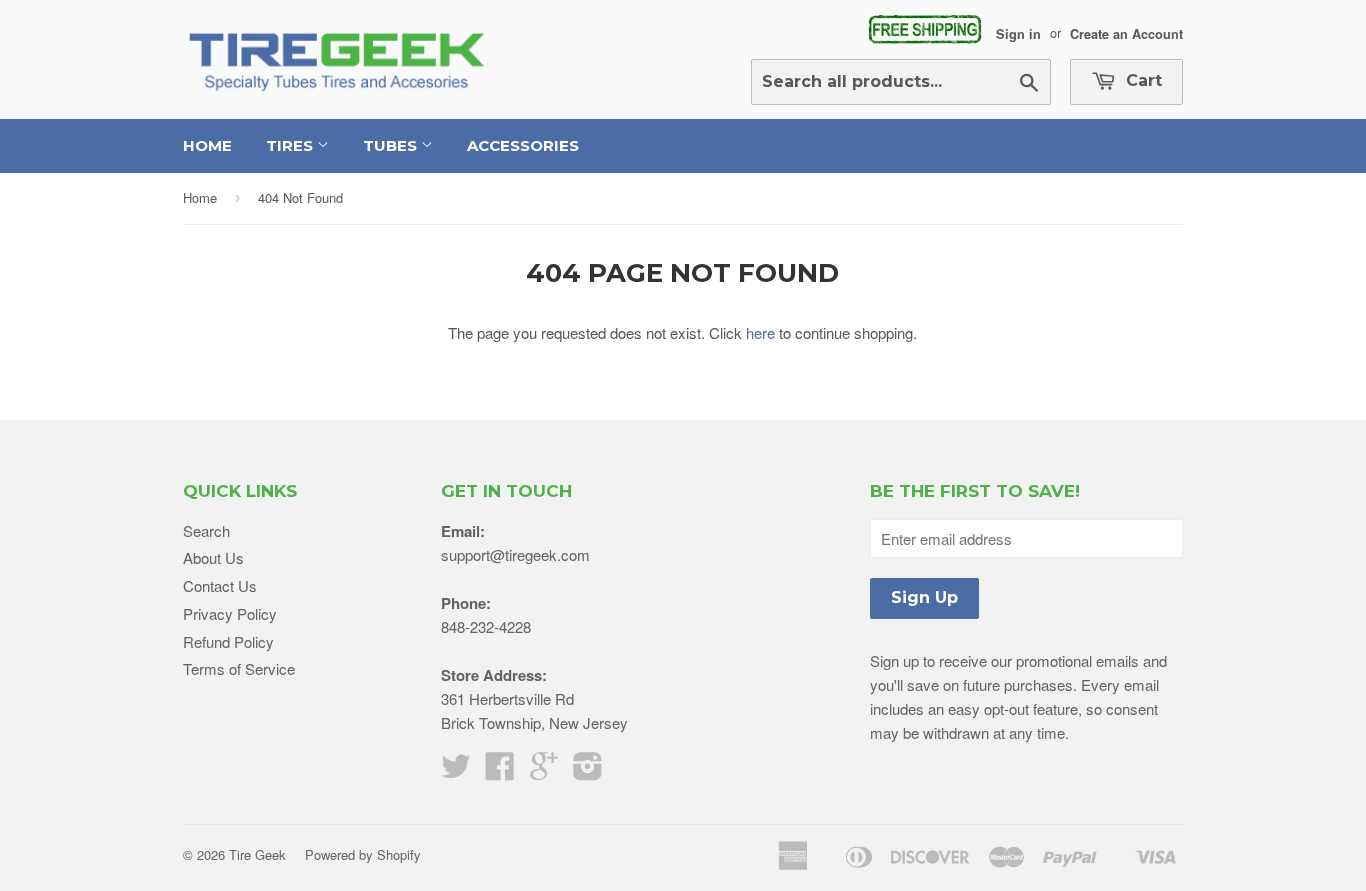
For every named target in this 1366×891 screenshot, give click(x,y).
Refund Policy (228, 641)
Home (207, 145)
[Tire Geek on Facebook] (500, 771)
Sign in (1018, 33)
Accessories (523, 145)
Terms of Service (239, 668)
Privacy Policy (230, 613)
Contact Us (220, 585)
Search (206, 530)
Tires (291, 145)
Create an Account (1126, 33)
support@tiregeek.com (515, 554)
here (760, 332)
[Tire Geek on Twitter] (456, 771)
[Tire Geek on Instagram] (588, 771)
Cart (1141, 80)
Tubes (392, 145)
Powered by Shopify (363, 854)
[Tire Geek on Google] (544, 771)
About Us (213, 557)
